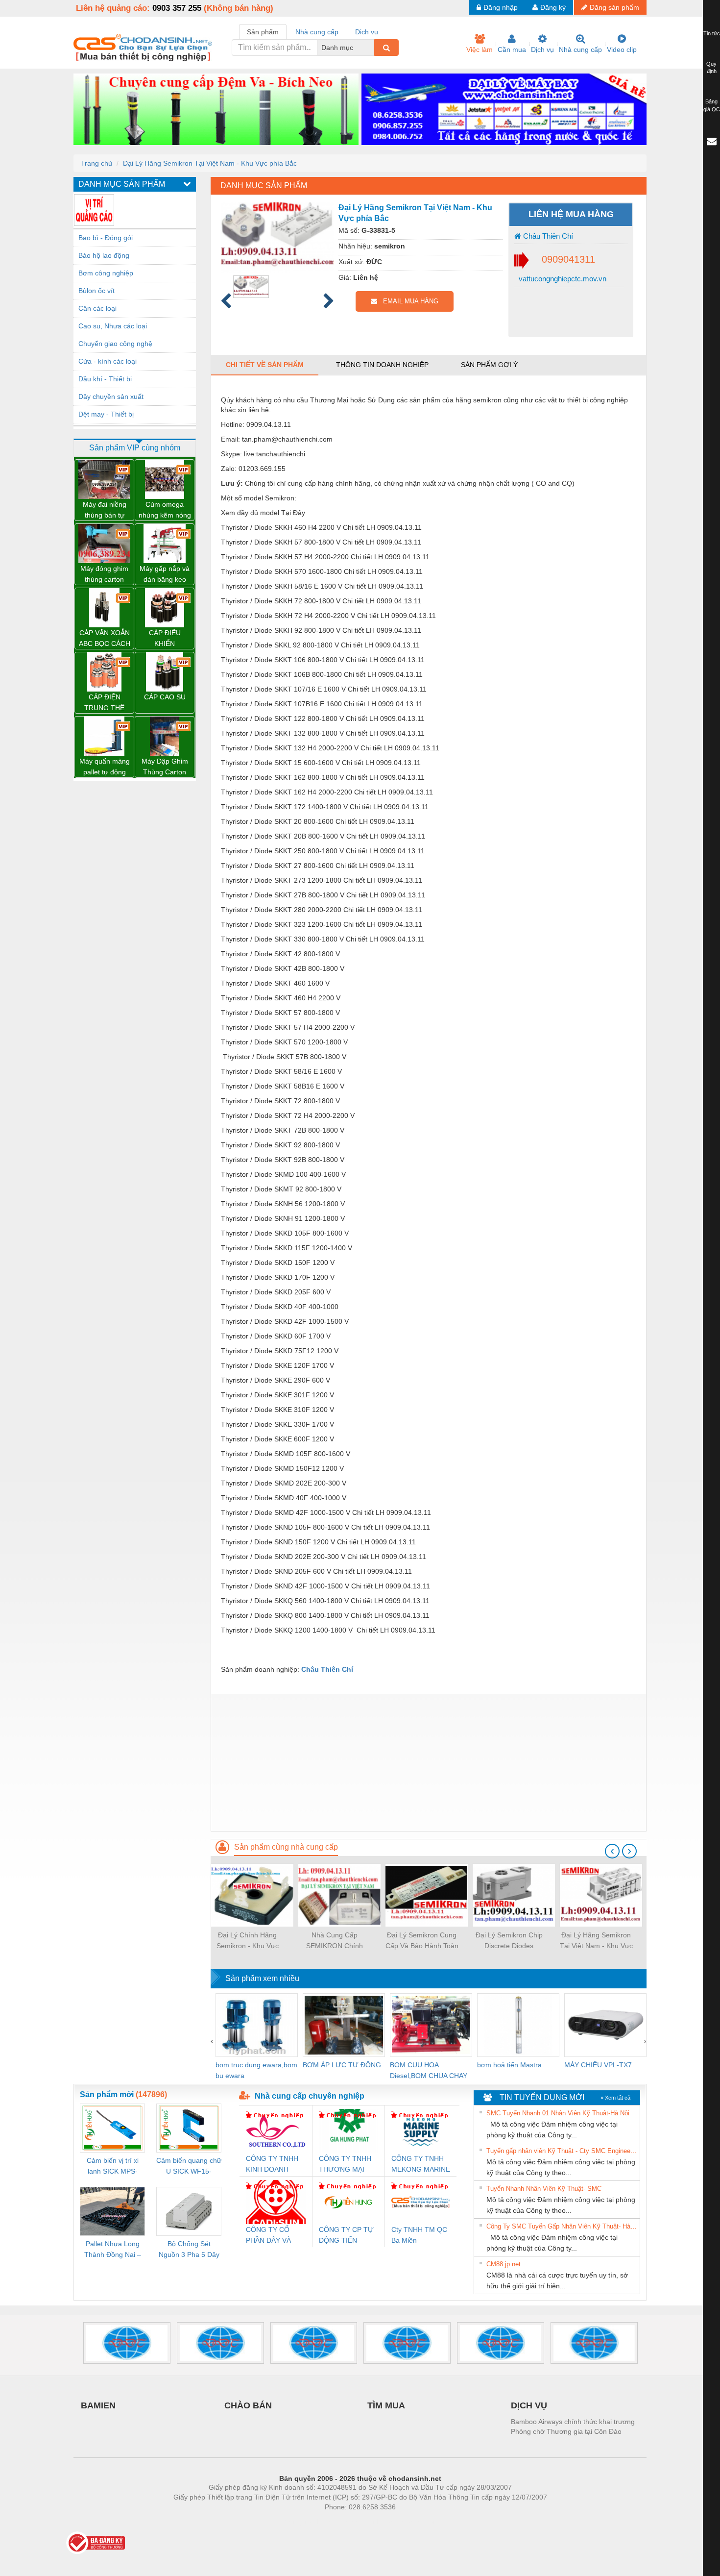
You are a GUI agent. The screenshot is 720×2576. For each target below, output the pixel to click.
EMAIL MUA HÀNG (408, 301)
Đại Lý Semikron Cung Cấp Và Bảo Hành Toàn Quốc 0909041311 (422, 1941)
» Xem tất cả (615, 2098)
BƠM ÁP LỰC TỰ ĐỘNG (342, 2065)
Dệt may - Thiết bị (106, 414)
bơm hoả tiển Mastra (509, 2065)
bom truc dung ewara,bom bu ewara (256, 2070)
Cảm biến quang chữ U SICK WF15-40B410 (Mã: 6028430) (189, 2167)
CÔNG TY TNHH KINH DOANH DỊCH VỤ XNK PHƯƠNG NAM (272, 2165)
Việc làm (480, 50)
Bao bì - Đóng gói (106, 238)
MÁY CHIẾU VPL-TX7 (598, 2065)
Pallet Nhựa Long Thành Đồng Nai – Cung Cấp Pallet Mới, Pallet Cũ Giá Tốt (113, 2250)
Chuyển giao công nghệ (115, 344)
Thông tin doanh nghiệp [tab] (382, 365)
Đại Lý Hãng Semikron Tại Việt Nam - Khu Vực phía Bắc (210, 163)
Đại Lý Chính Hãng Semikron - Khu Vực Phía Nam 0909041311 (247, 1941)
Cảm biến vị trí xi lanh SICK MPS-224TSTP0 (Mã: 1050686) (113, 2167)
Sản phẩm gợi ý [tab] (489, 365)
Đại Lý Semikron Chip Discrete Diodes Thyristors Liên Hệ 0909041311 (509, 1941)
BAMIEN (98, 2405)
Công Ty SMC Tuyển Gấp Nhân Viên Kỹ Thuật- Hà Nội (562, 2226)
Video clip (622, 50)
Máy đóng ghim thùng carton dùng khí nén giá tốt (104, 575)
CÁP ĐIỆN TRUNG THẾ (104, 702)
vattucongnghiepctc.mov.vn (562, 279)
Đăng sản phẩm (614, 7)
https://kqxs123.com (408, 2522)
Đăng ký (553, 7)
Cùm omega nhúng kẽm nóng (165, 510)
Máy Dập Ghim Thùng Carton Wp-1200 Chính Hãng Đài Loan (165, 767)
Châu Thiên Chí (547, 236)
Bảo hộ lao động (104, 255)
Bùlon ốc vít (96, 291)
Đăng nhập (501, 7)
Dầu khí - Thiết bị (105, 379)
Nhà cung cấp (580, 50)
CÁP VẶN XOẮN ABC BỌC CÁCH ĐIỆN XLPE (105, 639)
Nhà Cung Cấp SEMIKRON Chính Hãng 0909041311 (335, 1941)
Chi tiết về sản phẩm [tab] (265, 365)
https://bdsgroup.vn (347, 2522)
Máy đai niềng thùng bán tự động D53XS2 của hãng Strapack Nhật (104, 510)
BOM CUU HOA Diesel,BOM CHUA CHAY (429, 2070)
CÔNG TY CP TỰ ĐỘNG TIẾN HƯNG (346, 2236)
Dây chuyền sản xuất (111, 396)
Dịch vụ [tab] (367, 32)
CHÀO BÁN (248, 2405)
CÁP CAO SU (165, 697)
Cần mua (512, 50)
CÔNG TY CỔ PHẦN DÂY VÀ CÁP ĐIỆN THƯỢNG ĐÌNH (271, 2236)
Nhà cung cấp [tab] (317, 32)
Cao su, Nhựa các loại (113, 326)
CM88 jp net (504, 2264)
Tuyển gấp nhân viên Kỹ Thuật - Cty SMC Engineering (562, 2151)
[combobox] (371, 48)
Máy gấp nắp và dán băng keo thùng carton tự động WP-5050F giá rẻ (165, 575)
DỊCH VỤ (529, 2405)
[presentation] (612, 1851)
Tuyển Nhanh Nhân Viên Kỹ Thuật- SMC (544, 2189)
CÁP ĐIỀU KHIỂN (165, 638)
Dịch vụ (542, 50)
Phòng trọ (296, 2522)
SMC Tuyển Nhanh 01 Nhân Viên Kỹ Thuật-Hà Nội (558, 2113)
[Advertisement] (429, 1762)
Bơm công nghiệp (106, 273)
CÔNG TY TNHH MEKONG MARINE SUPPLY (421, 2165)
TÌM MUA (386, 2405)
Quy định (711, 68)
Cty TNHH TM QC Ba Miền (419, 2235)
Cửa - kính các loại (108, 361)
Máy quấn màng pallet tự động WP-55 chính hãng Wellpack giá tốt (105, 767)
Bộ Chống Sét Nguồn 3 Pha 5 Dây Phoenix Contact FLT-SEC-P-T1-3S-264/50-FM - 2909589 (189, 2250)
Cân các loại (97, 308)
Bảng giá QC (712, 105)
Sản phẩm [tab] (263, 32)
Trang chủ (96, 163)
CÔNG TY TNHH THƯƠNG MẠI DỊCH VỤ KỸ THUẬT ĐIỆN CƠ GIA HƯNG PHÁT (346, 2165)
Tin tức (712, 33)
